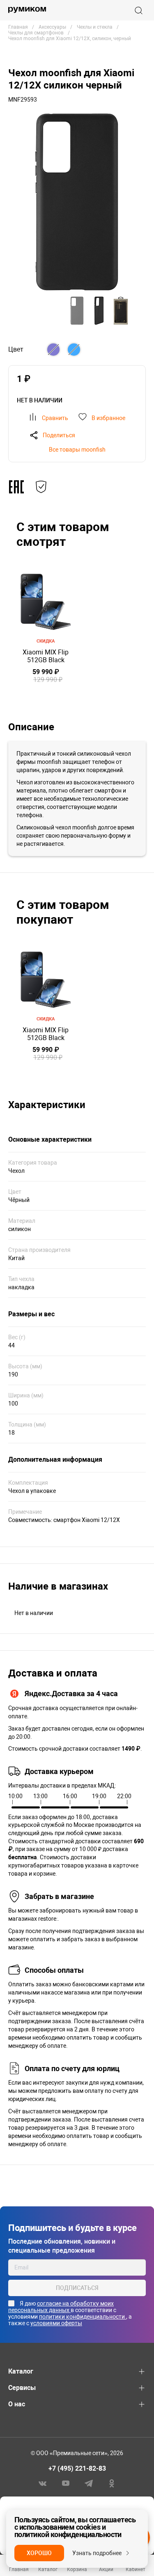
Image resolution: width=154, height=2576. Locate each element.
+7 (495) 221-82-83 (77, 2468)
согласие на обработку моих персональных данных (61, 2307)
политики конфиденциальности (83, 2317)
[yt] (66, 2483)
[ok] (112, 2483)
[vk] (43, 2483)
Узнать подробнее (97, 2553)
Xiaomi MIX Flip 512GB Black (46, 656)
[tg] (89, 2483)
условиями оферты (56, 2323)
